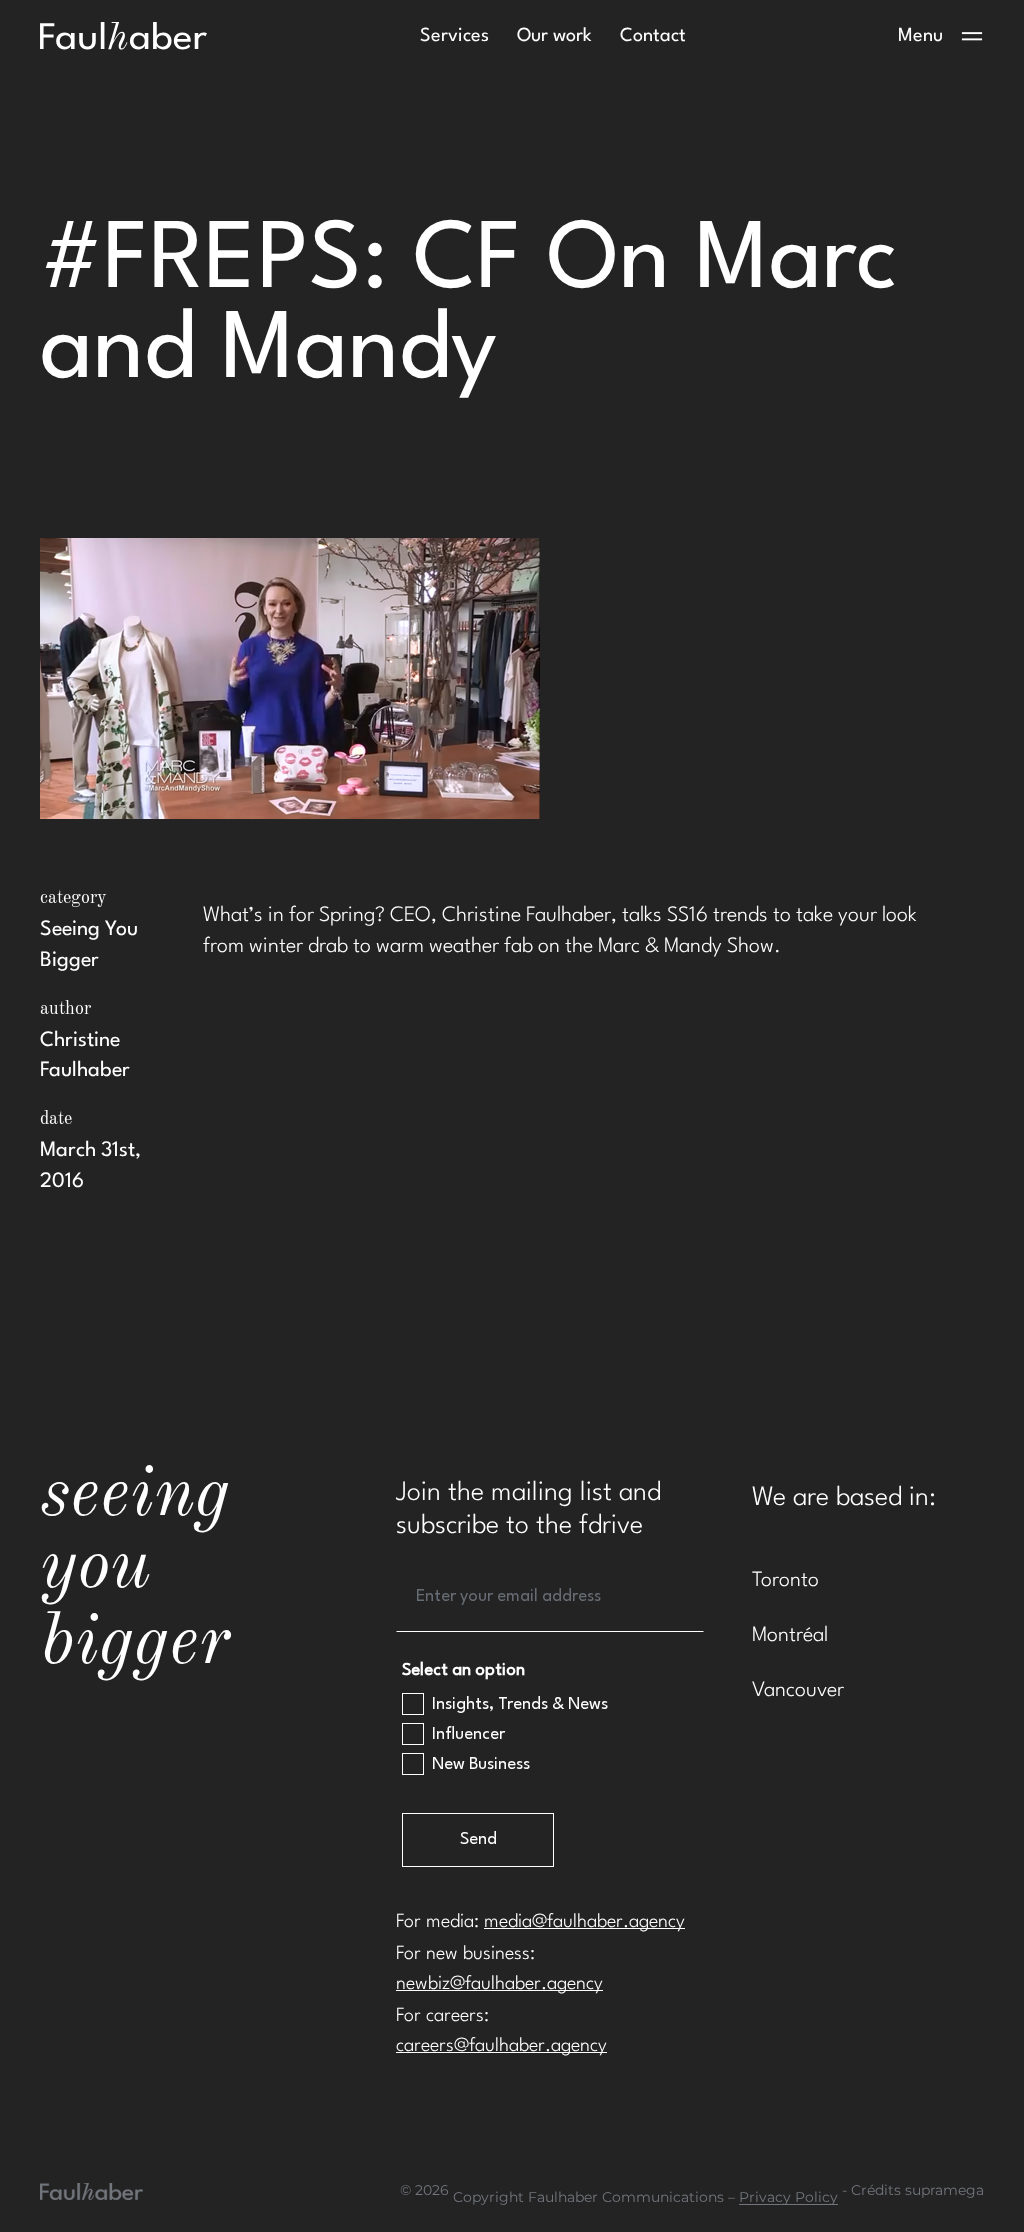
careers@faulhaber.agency (501, 2046)
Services (454, 36)
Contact (653, 36)
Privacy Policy (788, 2197)
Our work (554, 36)
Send (478, 1839)
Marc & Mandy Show (686, 947)
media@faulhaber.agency (584, 1922)
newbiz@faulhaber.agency (499, 1984)
